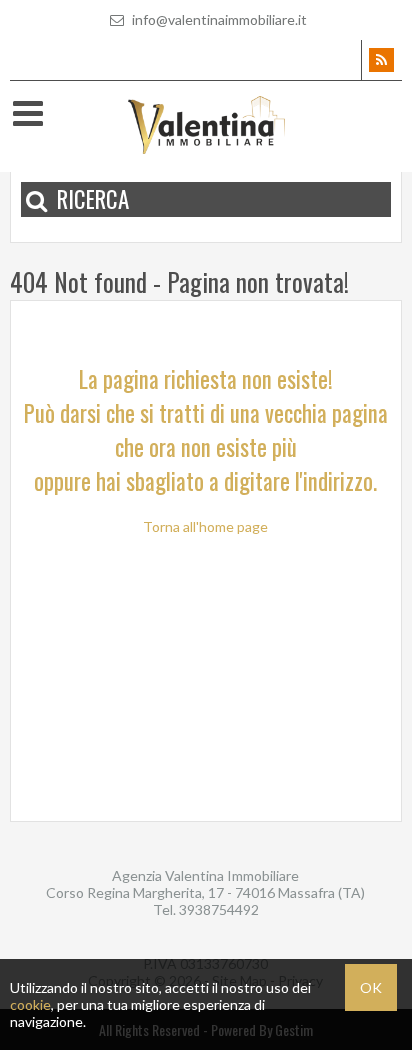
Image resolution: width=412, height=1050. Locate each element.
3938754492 (219, 909)
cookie (30, 1004)
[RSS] (381, 60)
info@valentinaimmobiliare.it (218, 19)
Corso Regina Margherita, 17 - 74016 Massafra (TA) (205, 892)
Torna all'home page (205, 526)
